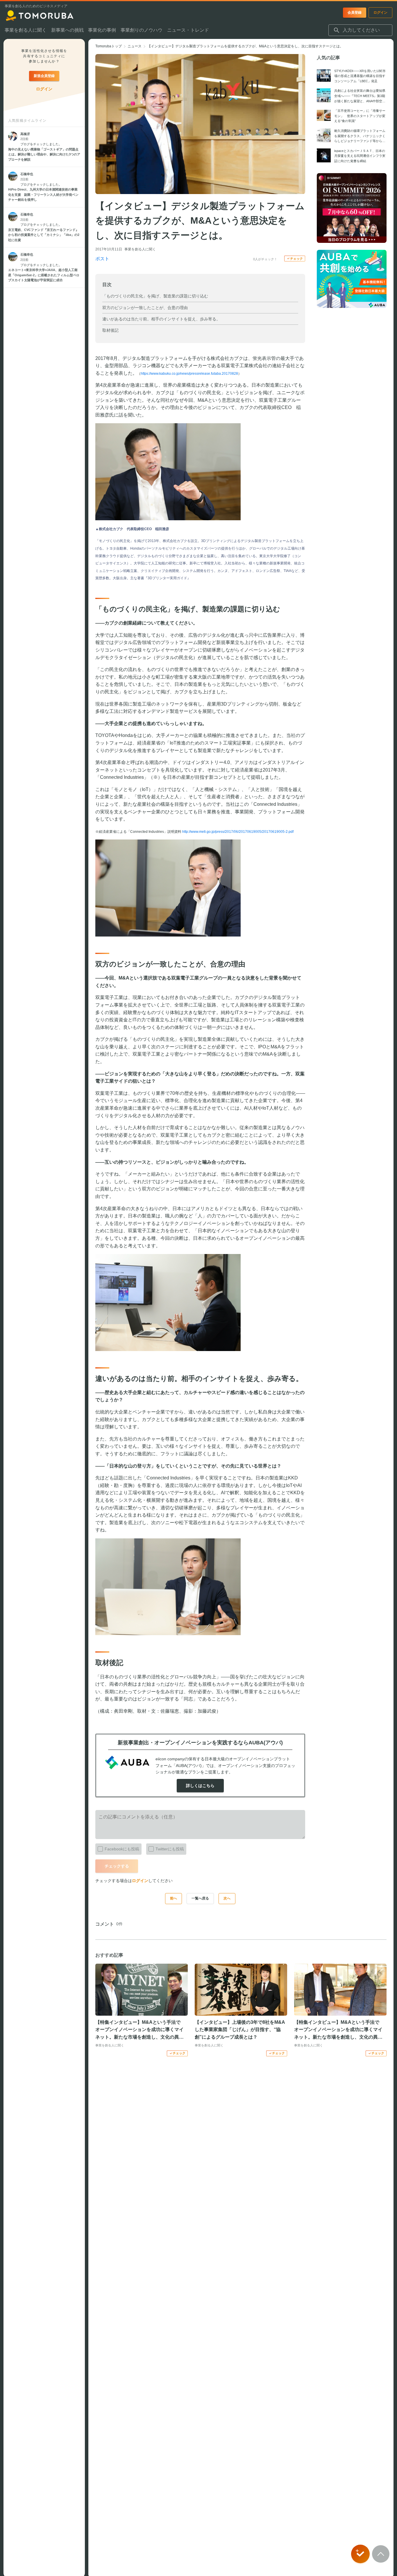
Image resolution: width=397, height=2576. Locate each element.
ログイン (140, 1881)
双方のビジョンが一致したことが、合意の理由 (145, 308)
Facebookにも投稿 (122, 1849)
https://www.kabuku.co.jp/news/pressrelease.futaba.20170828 (189, 374)
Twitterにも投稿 (170, 1849)
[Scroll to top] (381, 2554)
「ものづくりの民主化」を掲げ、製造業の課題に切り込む (155, 296)
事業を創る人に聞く (140, 249)
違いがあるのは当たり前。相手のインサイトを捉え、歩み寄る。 (161, 319)
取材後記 (110, 330)
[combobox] (360, 30)
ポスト (102, 259)
